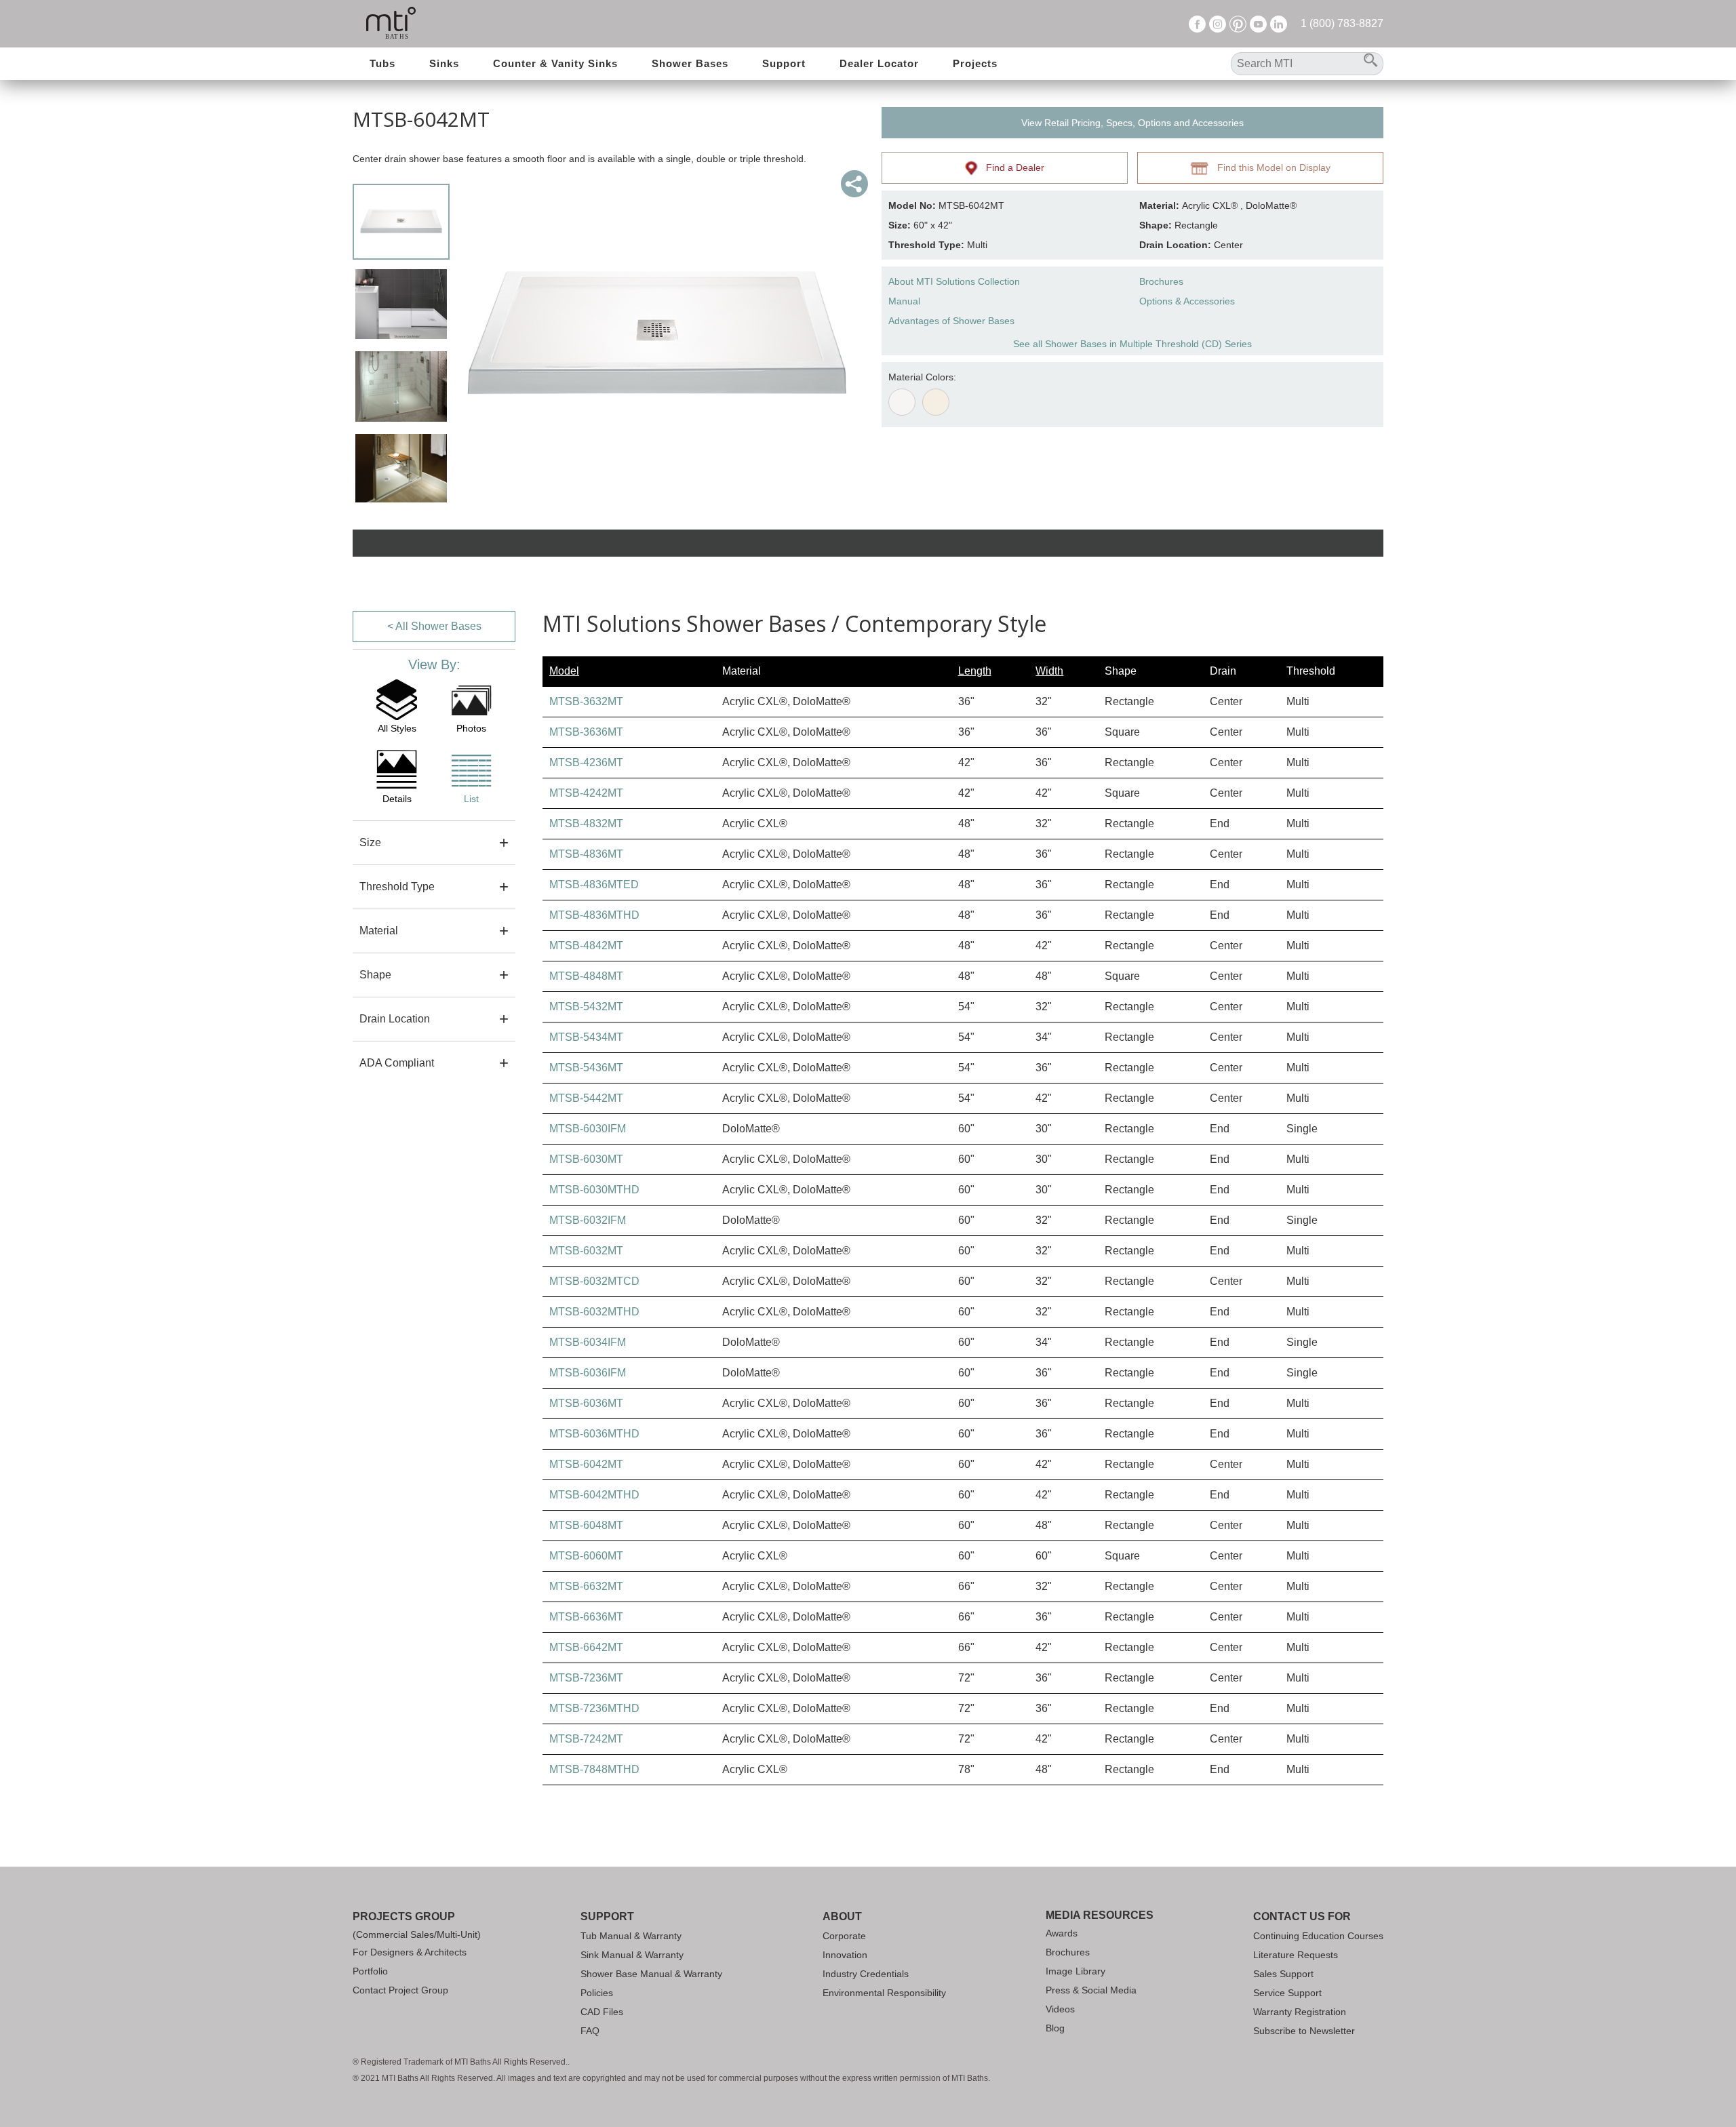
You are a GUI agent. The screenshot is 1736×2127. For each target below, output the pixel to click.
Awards (1062, 1933)
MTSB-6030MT (586, 1159)
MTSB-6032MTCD (594, 1281)
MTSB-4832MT (586, 823)
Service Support (1287, 1993)
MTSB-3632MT (586, 701)
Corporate (844, 1936)
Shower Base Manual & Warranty (651, 1974)
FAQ (590, 2031)
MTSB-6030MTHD (594, 1190)
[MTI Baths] (391, 24)
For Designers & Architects (410, 1952)
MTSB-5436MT (586, 1068)
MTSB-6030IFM (588, 1129)
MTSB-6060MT (586, 1556)
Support (784, 63)
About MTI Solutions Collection (954, 281)
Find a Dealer (1011, 167)
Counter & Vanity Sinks (555, 63)
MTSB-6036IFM (588, 1373)
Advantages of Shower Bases (951, 321)
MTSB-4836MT (586, 854)
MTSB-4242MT (586, 793)
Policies (597, 1993)
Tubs (382, 63)
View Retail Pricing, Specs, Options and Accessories (1132, 123)
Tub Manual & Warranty (631, 1936)
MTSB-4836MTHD (594, 915)
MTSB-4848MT (586, 976)
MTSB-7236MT (586, 1678)
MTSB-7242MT (586, 1739)
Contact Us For (1302, 1916)
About (842, 1916)
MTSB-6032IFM (588, 1220)
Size (370, 842)
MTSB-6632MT (586, 1586)
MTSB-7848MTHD (594, 1769)
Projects (975, 63)
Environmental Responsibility (884, 1993)
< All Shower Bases (434, 626)
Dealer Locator (879, 63)
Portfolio (370, 1971)
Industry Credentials (866, 1974)
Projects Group (404, 1916)
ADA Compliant (397, 1063)
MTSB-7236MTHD (594, 1708)
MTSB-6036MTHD (594, 1434)
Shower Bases (690, 63)
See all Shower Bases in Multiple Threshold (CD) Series (1132, 344)
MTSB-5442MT (586, 1098)
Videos (1060, 2009)
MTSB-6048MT (586, 1525)
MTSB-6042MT (586, 1464)
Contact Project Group (400, 1990)
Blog (1055, 2028)
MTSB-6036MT (586, 1403)
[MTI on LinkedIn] (1279, 23)
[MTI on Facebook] (1197, 23)
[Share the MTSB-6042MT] (854, 184)
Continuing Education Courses (1318, 1936)
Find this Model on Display (1270, 167)
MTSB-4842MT (586, 946)
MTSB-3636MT (586, 732)
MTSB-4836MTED (594, 884)
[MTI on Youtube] (1258, 23)
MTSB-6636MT (586, 1617)
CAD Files (602, 2012)
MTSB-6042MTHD (594, 1495)
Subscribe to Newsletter (1304, 2031)
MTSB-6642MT (586, 1647)
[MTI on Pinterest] (1238, 23)
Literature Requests (1296, 1955)
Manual (904, 301)
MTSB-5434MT (586, 1037)
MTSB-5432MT (586, 1007)
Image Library (1076, 1971)
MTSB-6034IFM (588, 1342)
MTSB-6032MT (586, 1251)
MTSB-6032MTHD (594, 1312)
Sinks (444, 63)
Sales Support (1283, 1974)
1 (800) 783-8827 (1342, 23)
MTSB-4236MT (586, 762)
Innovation (845, 1955)
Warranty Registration (1300, 2012)
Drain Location (395, 1019)
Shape (375, 975)
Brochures (1161, 281)
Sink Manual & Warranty (632, 1955)
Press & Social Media (1091, 1990)
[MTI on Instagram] (1218, 23)
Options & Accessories (1187, 301)
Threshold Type (397, 887)
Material (379, 931)
